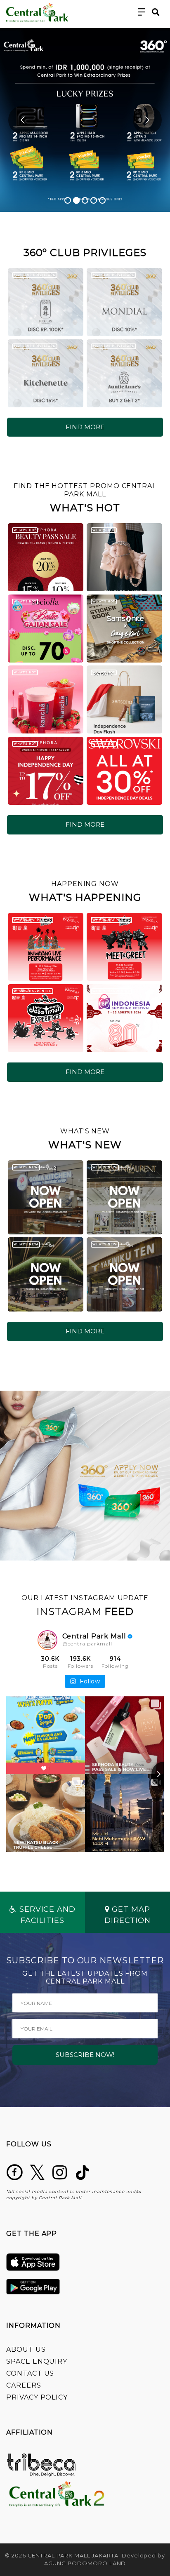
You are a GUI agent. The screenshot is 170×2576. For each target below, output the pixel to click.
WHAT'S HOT (25, 530)
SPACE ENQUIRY (37, 2361)
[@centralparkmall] (47, 1640)
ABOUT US (26, 2349)
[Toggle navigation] (142, 12)
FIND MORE (85, 427)
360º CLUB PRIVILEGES (34, 275)
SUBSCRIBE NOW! (85, 2055)
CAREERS (24, 2385)
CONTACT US (30, 2373)
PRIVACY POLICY (37, 2397)
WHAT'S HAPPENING (32, 920)
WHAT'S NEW (26, 1167)
